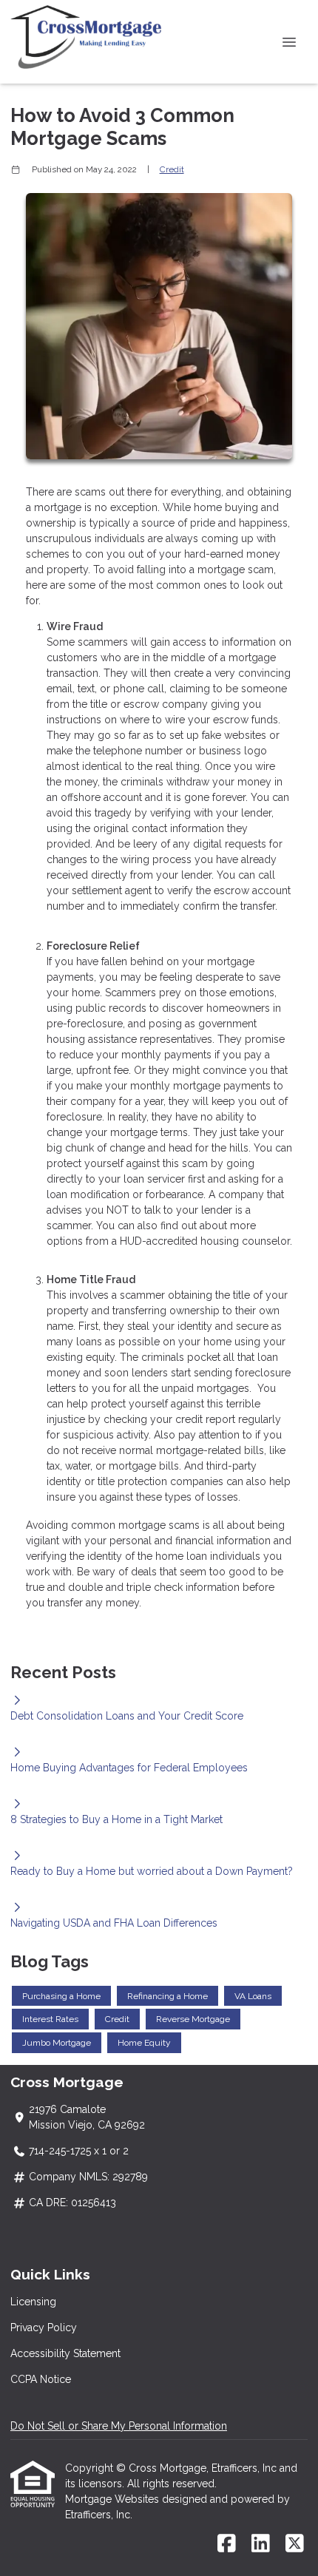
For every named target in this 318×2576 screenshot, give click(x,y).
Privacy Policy (44, 2327)
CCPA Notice (41, 2379)
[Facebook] (227, 2544)
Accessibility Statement (65, 2353)
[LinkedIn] (261, 2544)
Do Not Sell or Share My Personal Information (119, 2426)
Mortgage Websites (114, 2499)
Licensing (33, 2302)
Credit (172, 169)
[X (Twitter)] (295, 2544)
